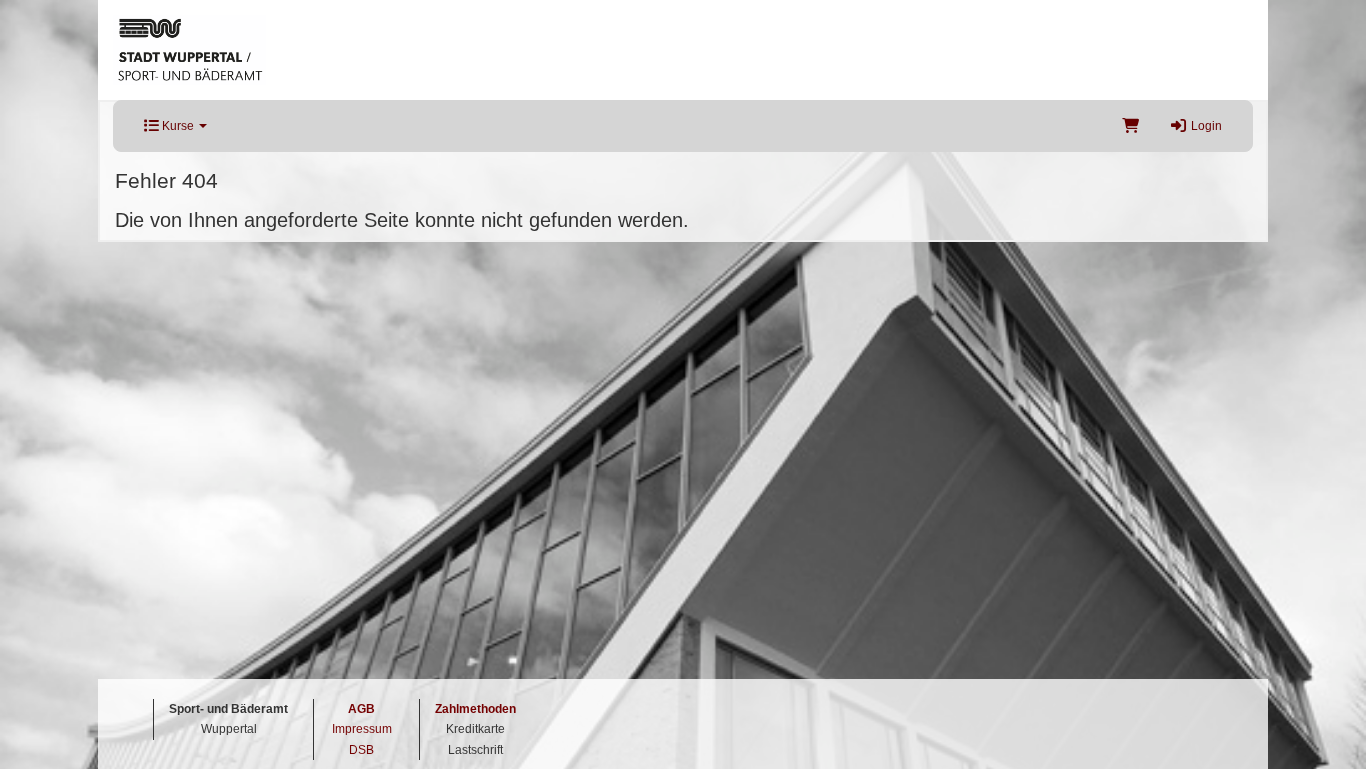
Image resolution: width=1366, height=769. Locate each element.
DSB (361, 750)
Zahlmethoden (475, 709)
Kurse (178, 126)
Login (1205, 126)
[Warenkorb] (1130, 126)
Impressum (362, 729)
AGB (361, 709)
